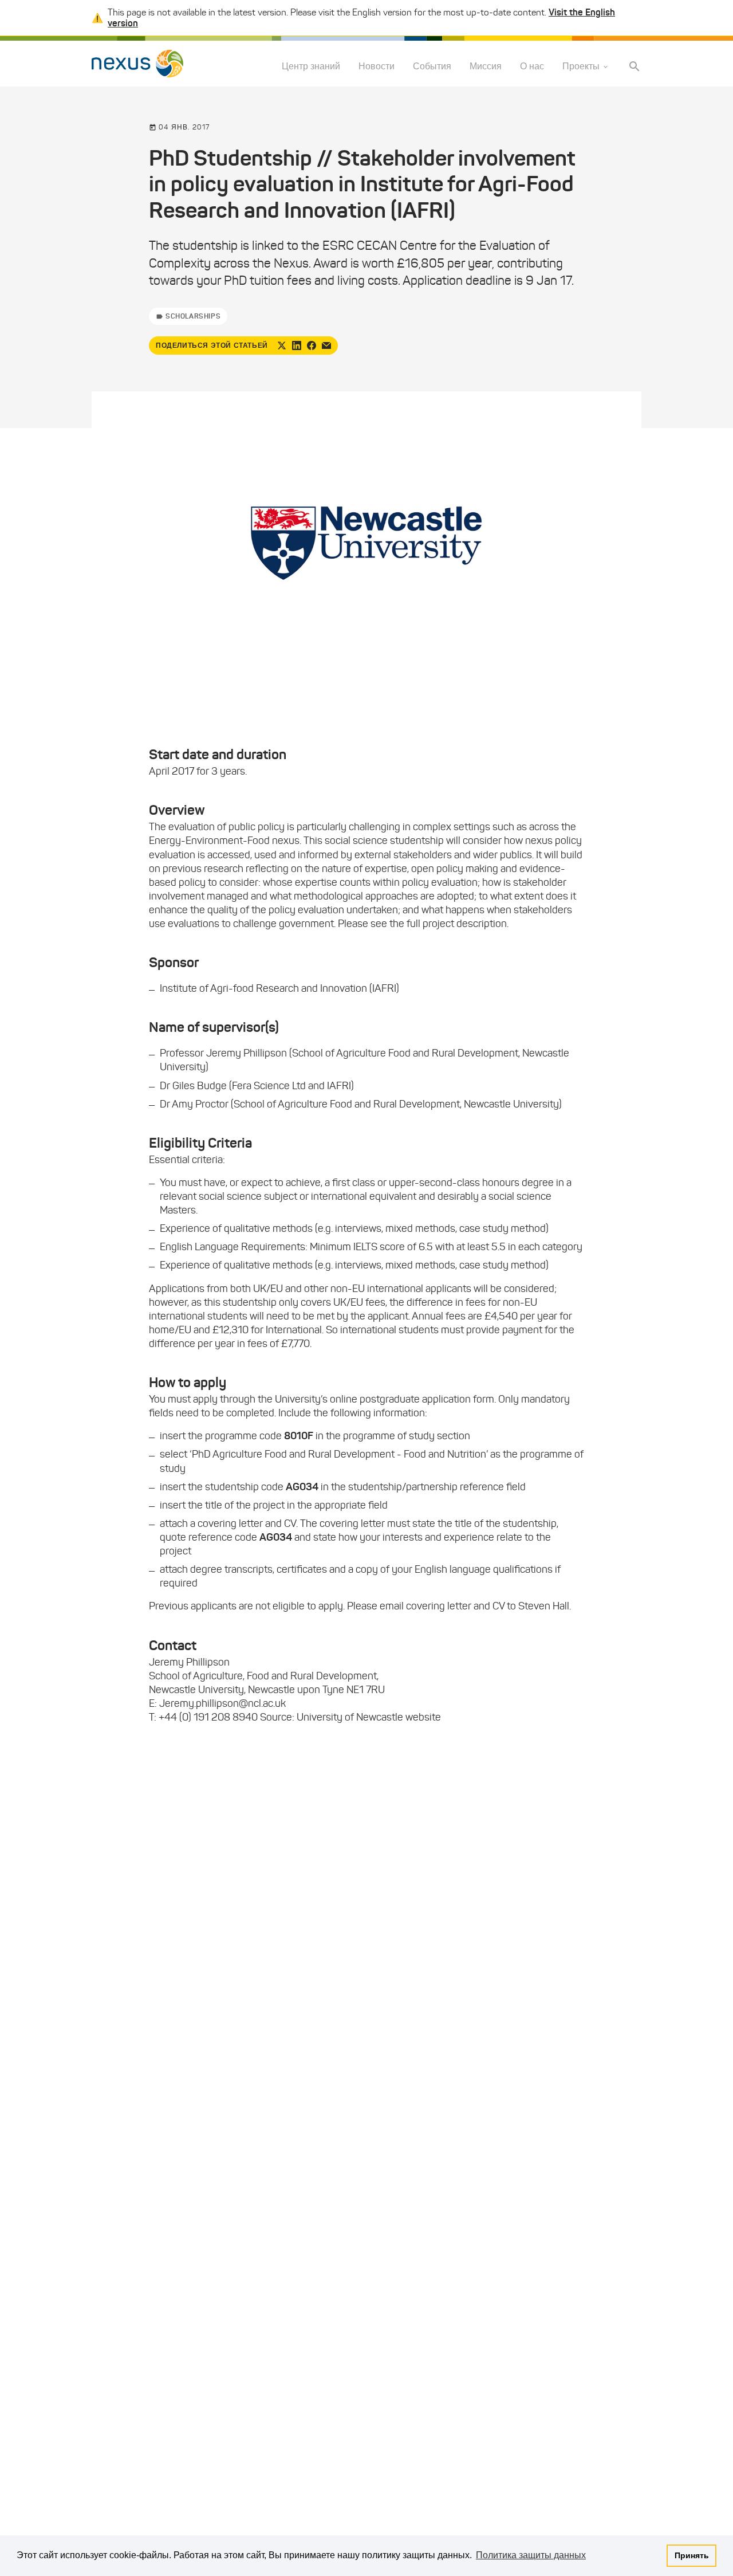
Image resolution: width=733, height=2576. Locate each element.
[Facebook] (312, 345)
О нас (532, 67)
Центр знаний (311, 67)
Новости (377, 67)
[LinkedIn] (297, 345)
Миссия (486, 67)
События (432, 67)
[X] (282, 345)
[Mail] (326, 345)
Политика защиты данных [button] (531, 2555)
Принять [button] (692, 2555)
